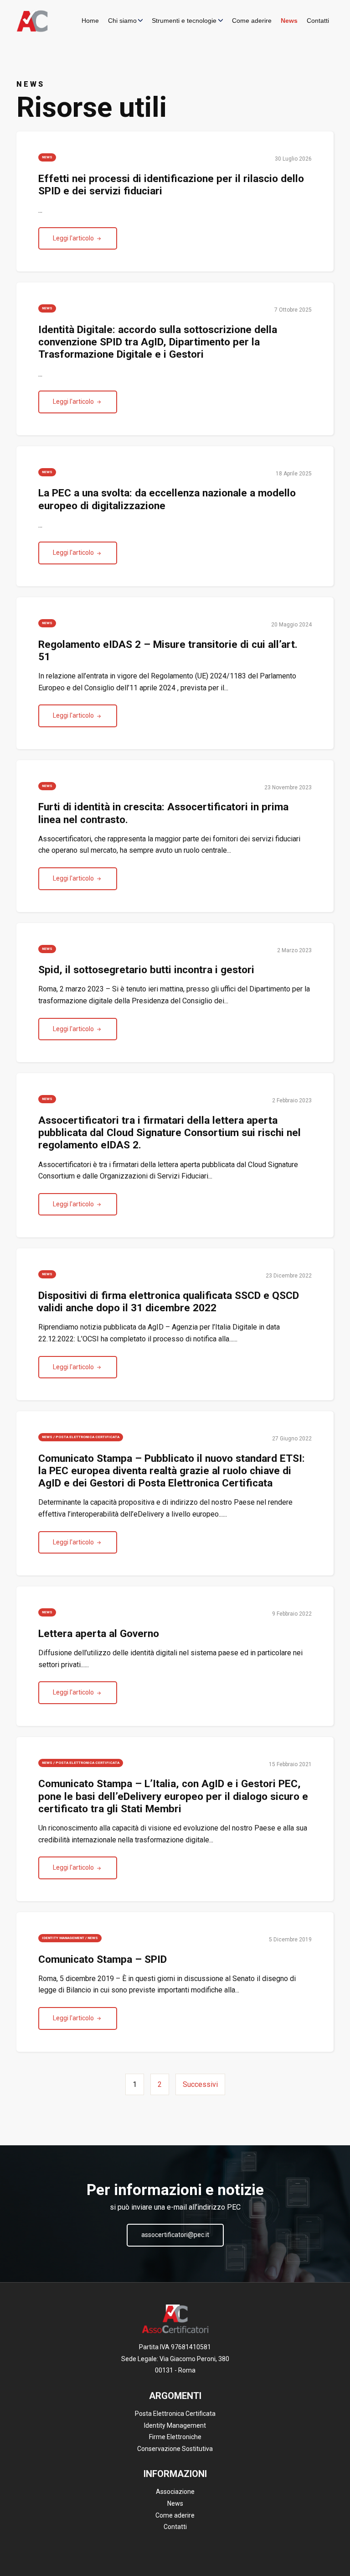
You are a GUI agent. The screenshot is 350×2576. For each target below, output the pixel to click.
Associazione (175, 2492)
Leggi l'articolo (74, 238)
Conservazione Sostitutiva (175, 2449)
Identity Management (175, 2425)
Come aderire (252, 21)
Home (90, 21)
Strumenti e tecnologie (184, 21)
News (289, 21)
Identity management (63, 1938)
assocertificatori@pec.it (175, 2235)
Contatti (318, 21)
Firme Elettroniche (175, 2437)
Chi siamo (122, 21)
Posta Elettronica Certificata (87, 1437)
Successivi (200, 2084)
